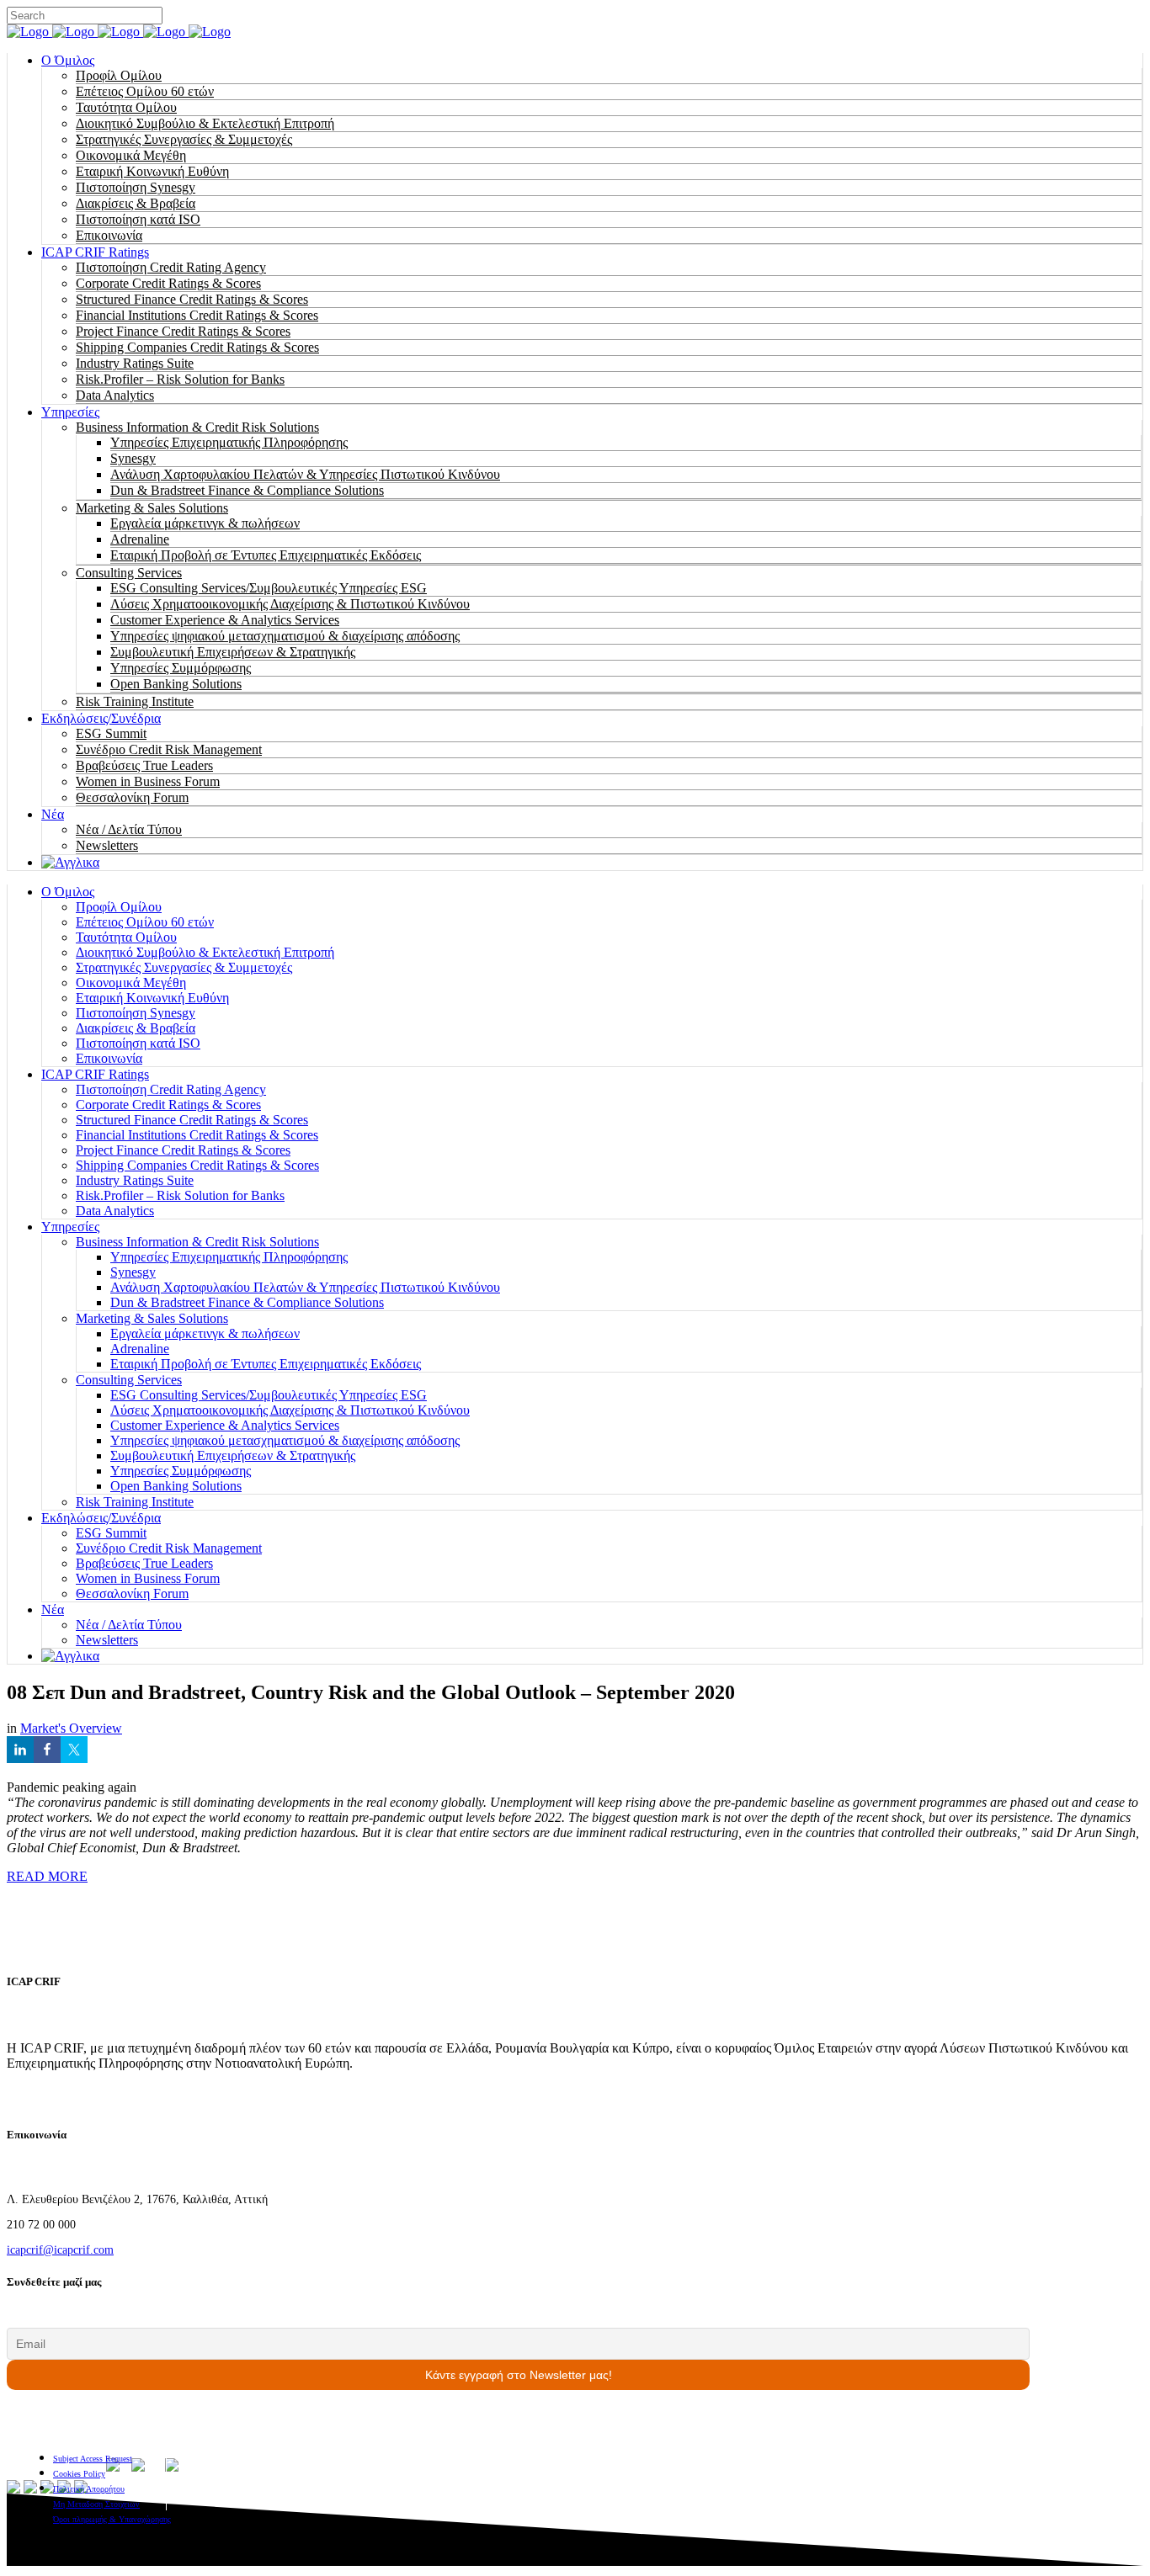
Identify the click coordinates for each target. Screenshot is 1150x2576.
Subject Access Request (93, 2459)
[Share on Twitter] (74, 1750)
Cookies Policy (79, 2474)
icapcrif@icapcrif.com (60, 2250)
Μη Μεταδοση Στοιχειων (96, 2504)
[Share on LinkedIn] (20, 1750)
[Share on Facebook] (47, 1750)
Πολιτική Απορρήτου (89, 2489)
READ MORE (47, 1876)
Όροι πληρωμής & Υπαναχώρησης (112, 2519)
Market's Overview (71, 1728)
